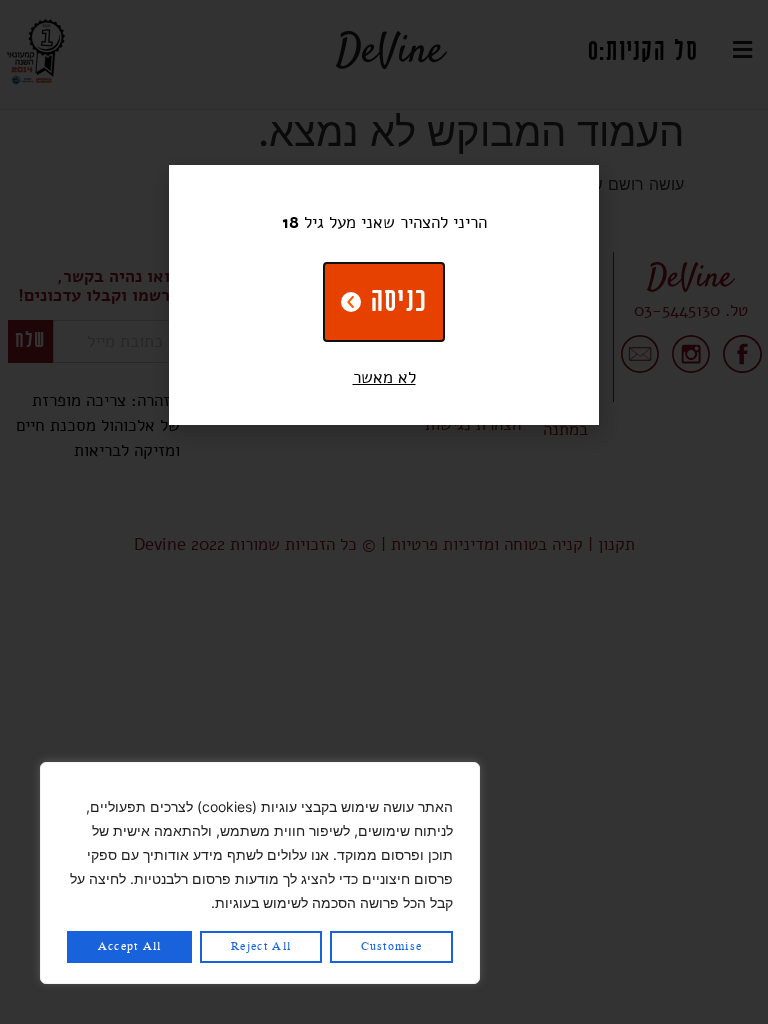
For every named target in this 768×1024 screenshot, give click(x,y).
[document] (384, 512)
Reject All (261, 947)
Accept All (130, 947)
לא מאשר (384, 377)
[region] (260, 873)
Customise (392, 947)
